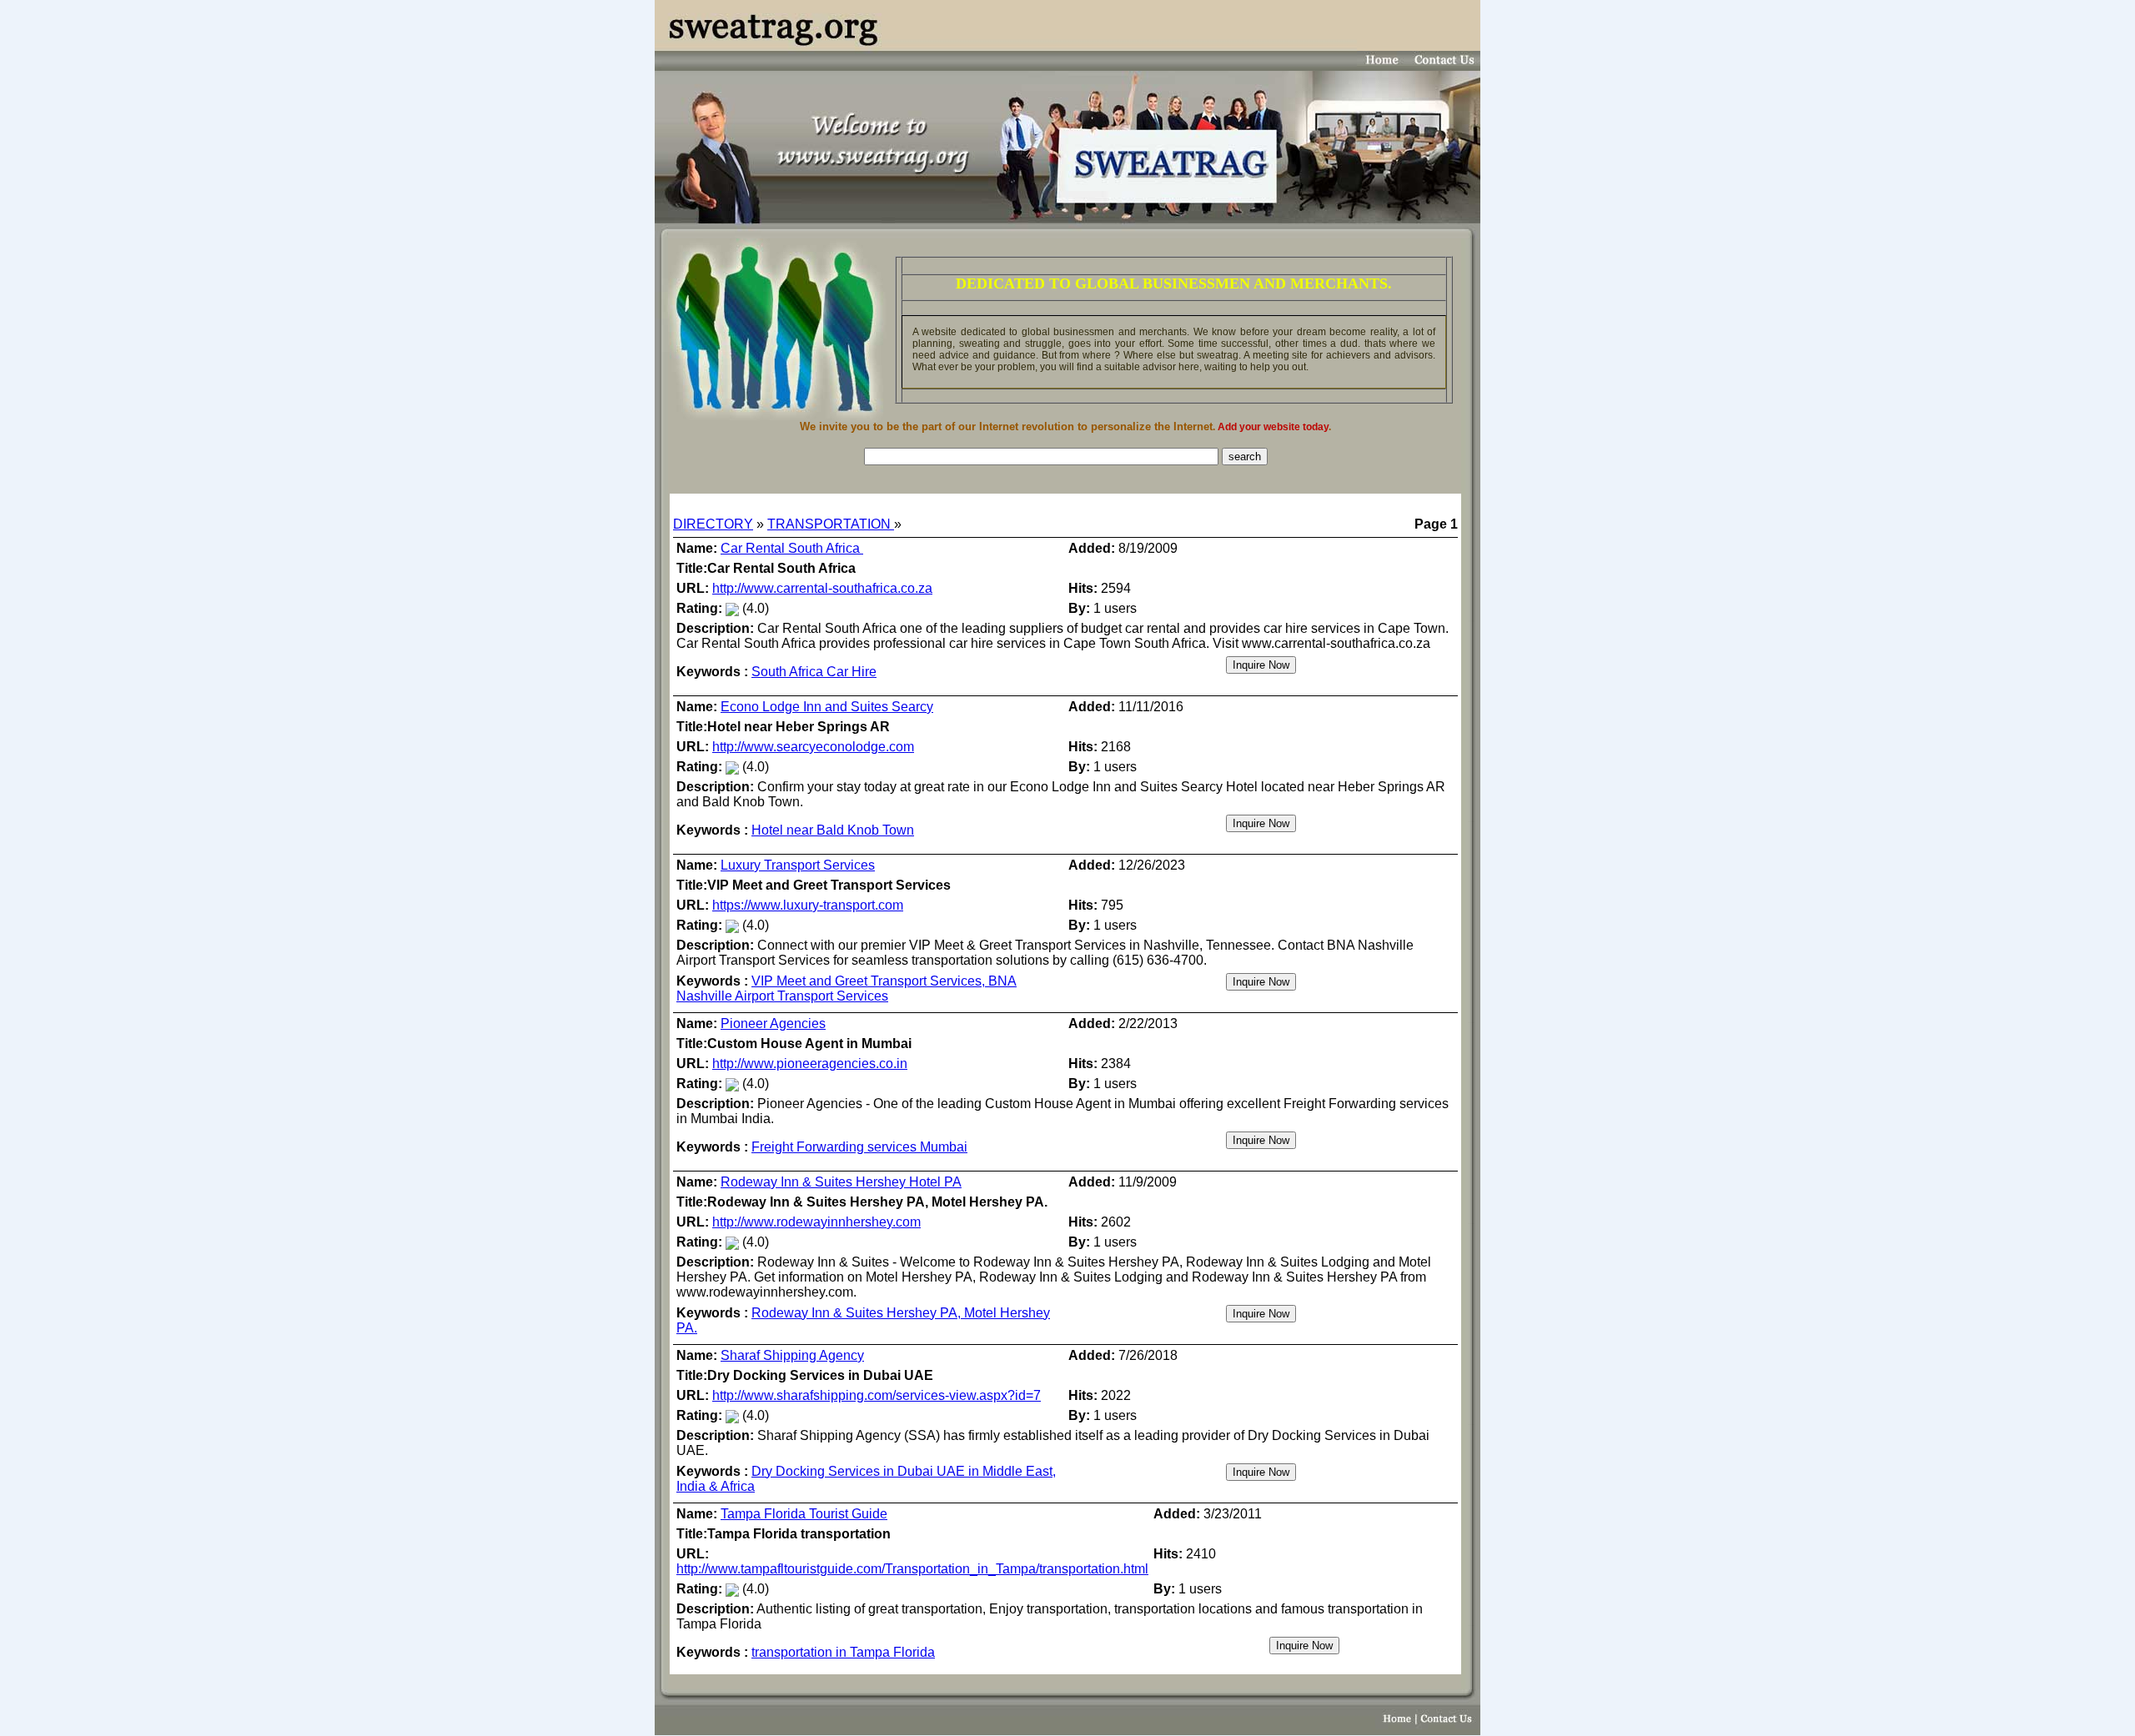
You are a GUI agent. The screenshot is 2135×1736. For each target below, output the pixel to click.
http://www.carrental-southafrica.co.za (822, 588)
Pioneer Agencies (773, 1024)
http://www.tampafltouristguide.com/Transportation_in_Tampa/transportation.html (912, 1569)
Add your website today (1273, 427)
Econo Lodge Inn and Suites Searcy (827, 707)
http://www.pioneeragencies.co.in (810, 1064)
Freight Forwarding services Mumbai (859, 1147)
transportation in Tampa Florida (843, 1652)
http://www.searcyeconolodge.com (813, 747)
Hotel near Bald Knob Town (833, 830)
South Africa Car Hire (814, 672)
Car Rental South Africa (792, 548)
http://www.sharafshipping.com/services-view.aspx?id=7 (877, 1395)
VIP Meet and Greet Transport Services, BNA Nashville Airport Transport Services (846, 988)
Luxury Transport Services (798, 865)
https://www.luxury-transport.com (808, 905)
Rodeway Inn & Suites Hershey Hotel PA (841, 1182)
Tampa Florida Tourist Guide (804, 1514)
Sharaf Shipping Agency (792, 1355)
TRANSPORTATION (831, 524)
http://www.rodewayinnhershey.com (816, 1222)
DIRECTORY (713, 524)
